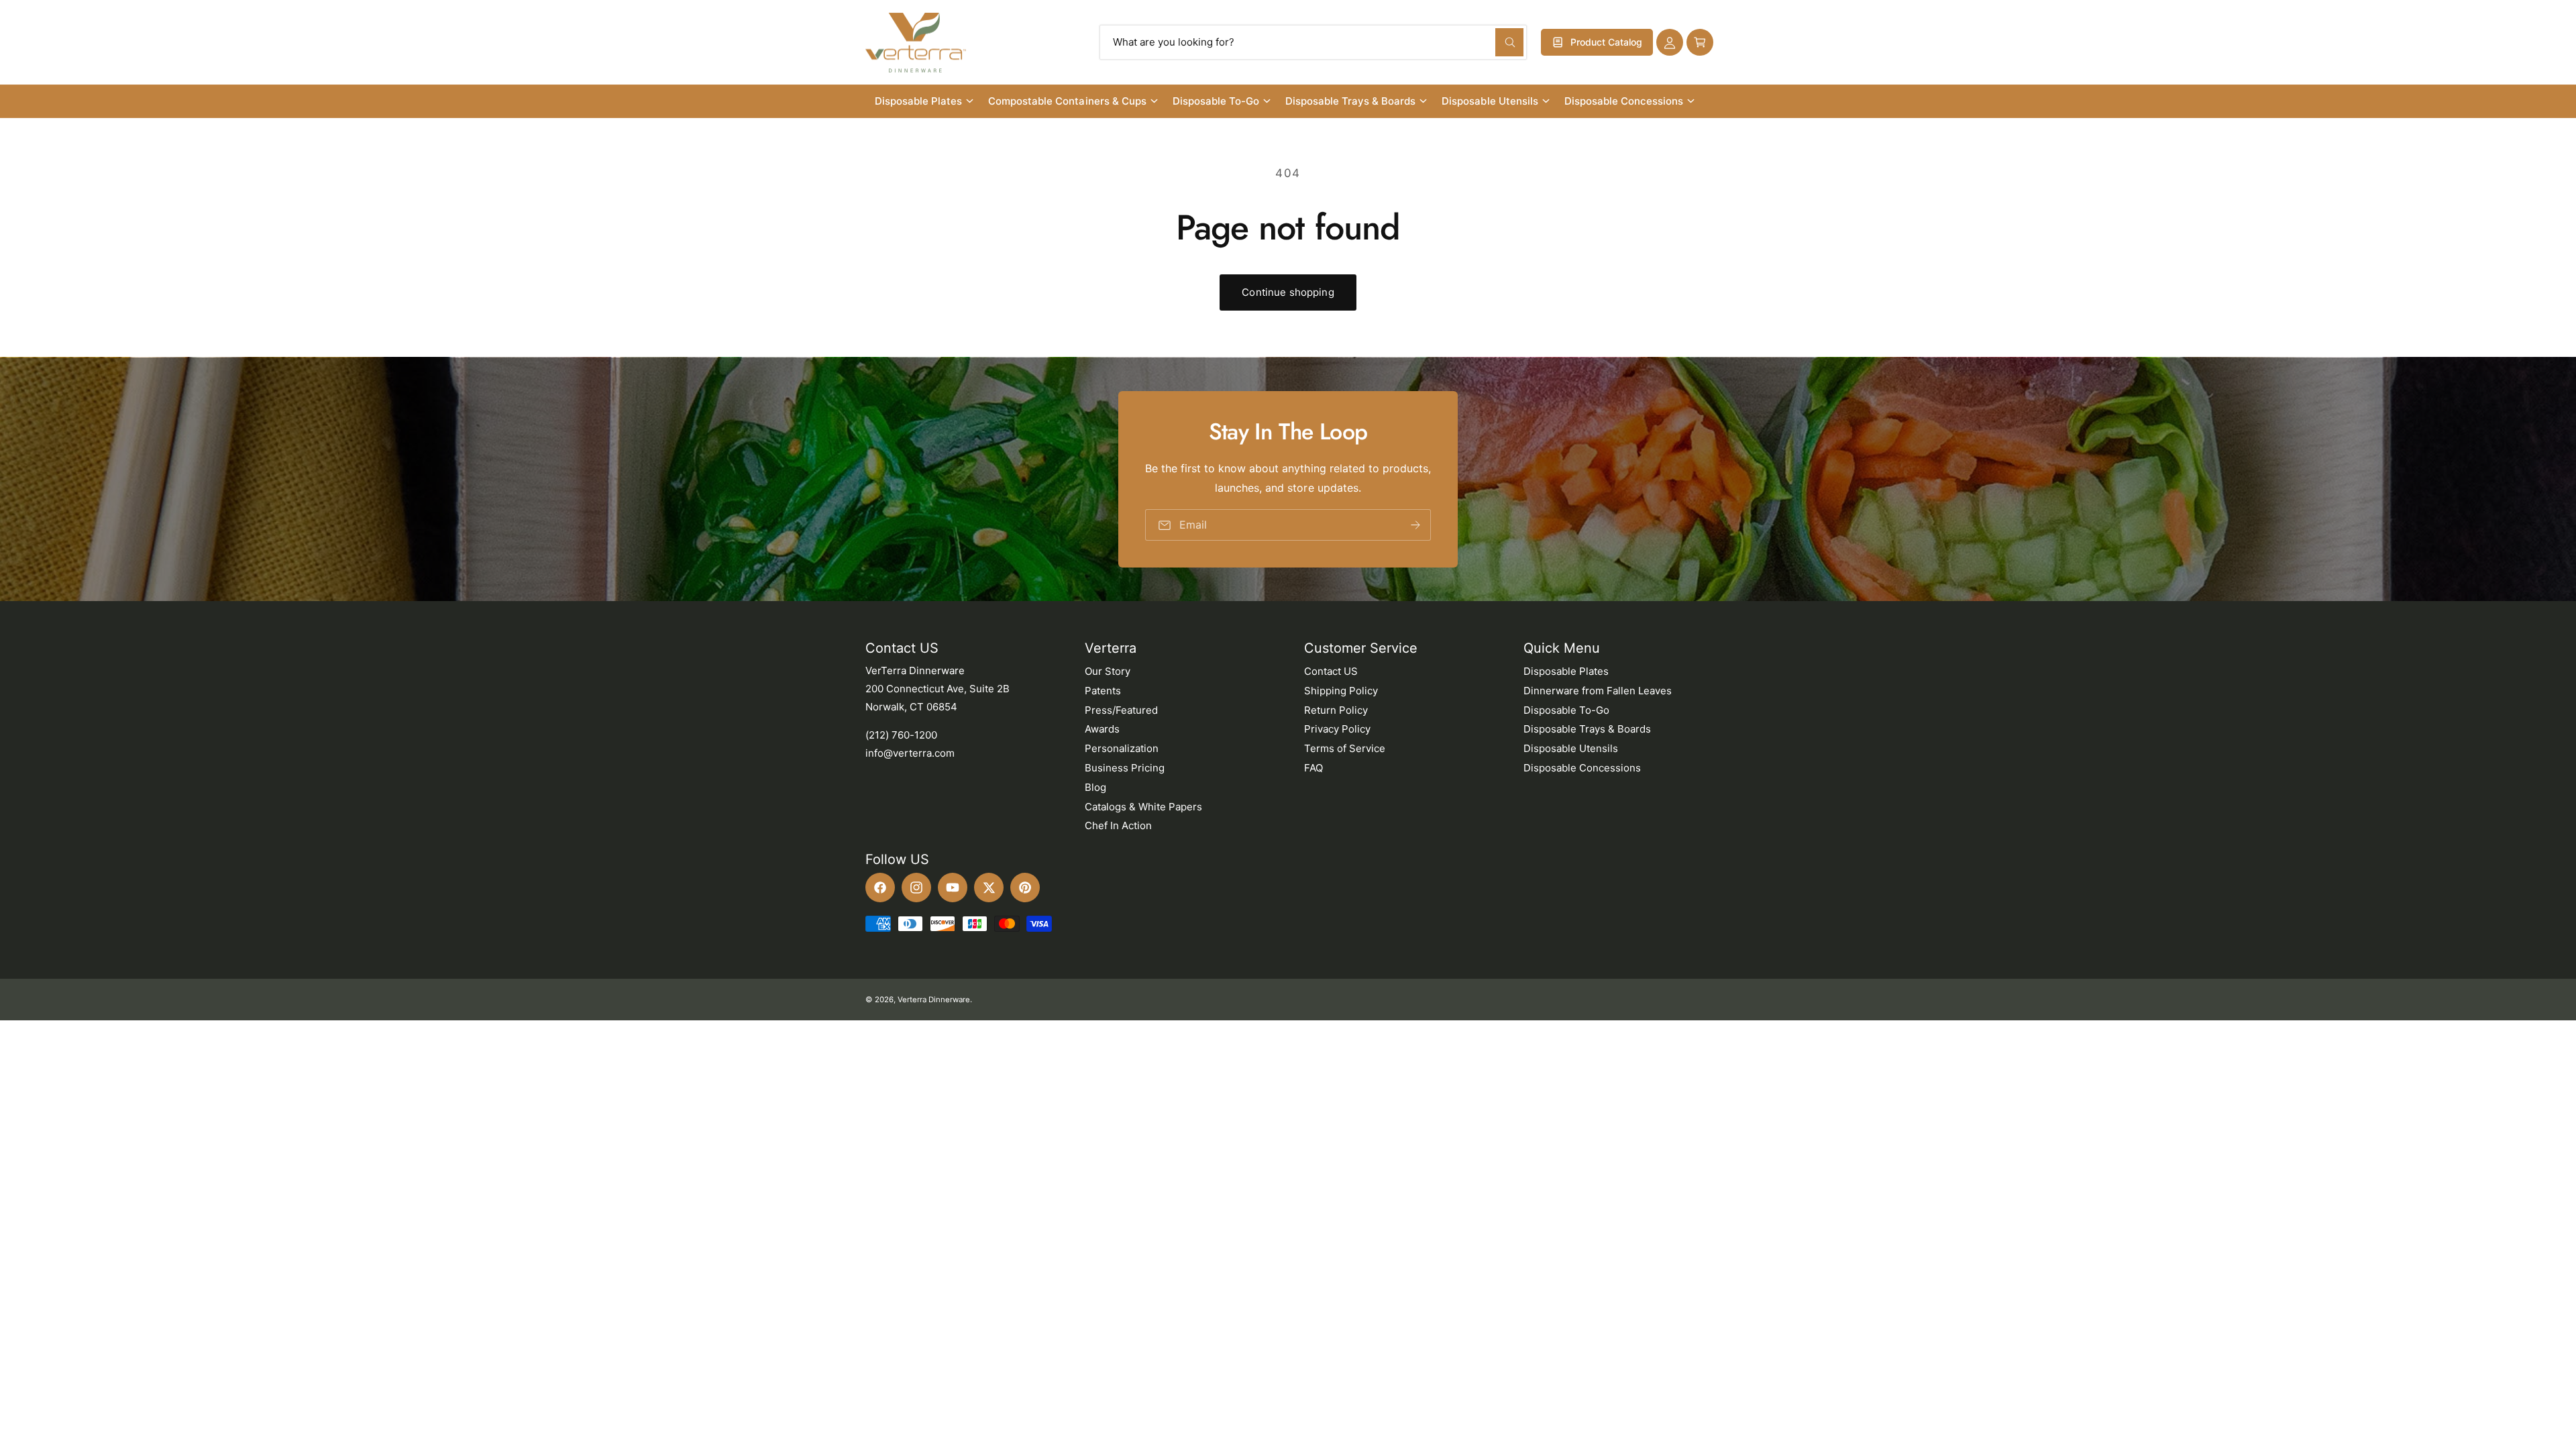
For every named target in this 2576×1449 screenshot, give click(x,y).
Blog (1095, 787)
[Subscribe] (1415, 525)
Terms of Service (1345, 748)
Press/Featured (1121, 710)
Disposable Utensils (1490, 101)
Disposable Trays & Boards (1350, 101)
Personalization (1122, 748)
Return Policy (1336, 710)
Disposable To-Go (1216, 101)
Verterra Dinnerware (934, 1000)
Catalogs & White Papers (1143, 807)
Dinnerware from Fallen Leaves (1598, 691)
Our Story (1108, 671)
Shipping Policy (1341, 691)
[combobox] (1313, 42)
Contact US (1331, 671)
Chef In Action (1118, 825)
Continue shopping (1288, 292)
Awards (1102, 729)
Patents (1103, 691)
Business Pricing (1125, 768)
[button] (1700, 42)
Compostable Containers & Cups (1067, 101)
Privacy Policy (1337, 729)
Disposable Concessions (1624, 101)
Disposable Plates (918, 101)
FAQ (1313, 768)
